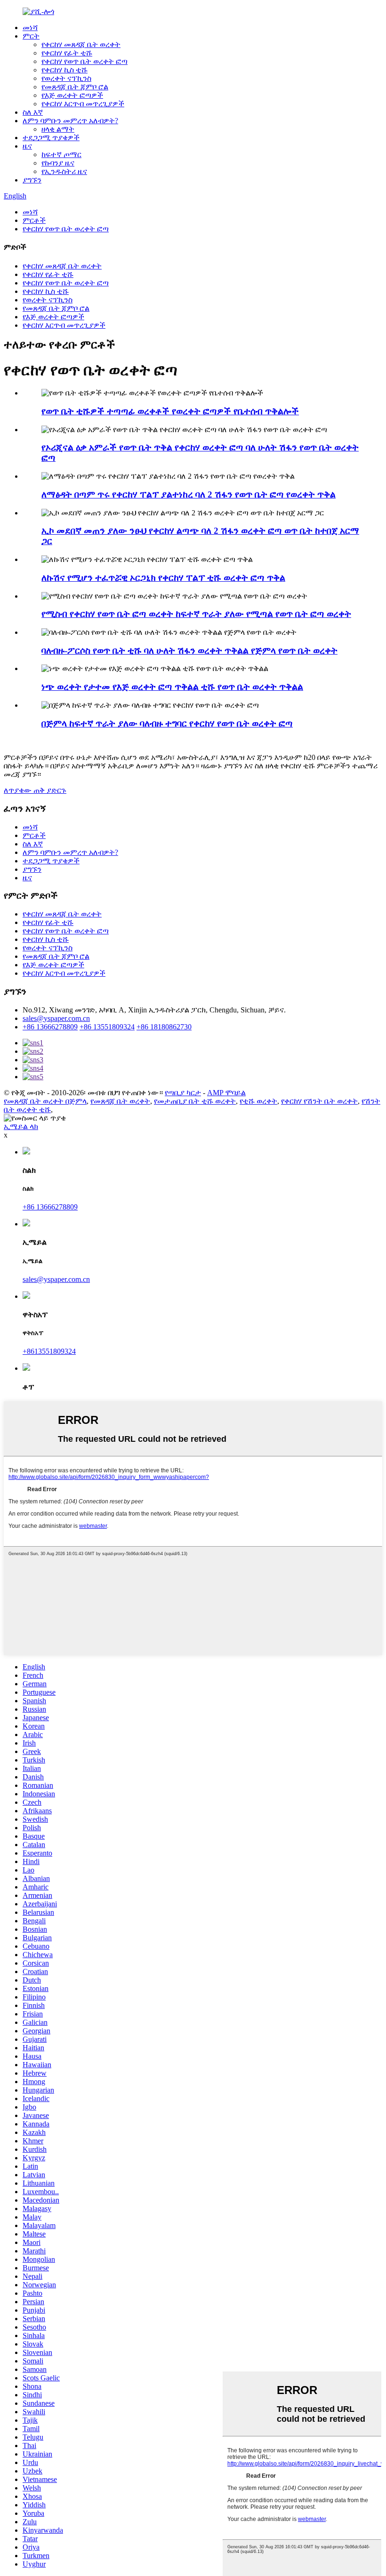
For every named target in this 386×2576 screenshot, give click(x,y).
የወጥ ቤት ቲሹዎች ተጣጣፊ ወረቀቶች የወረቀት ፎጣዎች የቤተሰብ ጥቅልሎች (170, 411)
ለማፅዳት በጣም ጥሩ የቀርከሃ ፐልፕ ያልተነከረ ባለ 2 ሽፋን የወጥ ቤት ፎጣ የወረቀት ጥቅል (189, 494)
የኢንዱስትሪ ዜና (64, 171)
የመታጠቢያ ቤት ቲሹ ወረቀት (195, 1101)
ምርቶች (34, 220)
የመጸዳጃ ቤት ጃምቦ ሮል (75, 87)
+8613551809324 (49, 1351)
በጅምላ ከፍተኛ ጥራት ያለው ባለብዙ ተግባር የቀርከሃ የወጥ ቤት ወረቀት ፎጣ (167, 723)
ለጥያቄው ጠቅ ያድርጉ (35, 790)
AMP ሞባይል (226, 1093)
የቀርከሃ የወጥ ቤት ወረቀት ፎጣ (84, 61)
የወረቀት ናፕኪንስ (66, 78)
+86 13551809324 (107, 1027)
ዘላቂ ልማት (58, 129)
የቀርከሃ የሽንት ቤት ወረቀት (319, 1101)
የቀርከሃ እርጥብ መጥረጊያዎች (83, 104)
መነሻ (30, 28)
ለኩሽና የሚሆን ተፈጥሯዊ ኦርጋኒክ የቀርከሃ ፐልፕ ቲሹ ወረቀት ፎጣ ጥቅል (163, 578)
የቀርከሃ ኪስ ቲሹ (64, 70)
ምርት (31, 36)
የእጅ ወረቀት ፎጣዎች (72, 95)
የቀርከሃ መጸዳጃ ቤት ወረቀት (81, 44)
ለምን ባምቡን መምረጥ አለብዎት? (70, 121)
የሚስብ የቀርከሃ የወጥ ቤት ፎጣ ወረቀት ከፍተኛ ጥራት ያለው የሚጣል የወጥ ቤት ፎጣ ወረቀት (196, 614)
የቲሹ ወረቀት (258, 1101)
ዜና (27, 146)
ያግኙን (32, 180)
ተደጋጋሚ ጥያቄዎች (51, 138)
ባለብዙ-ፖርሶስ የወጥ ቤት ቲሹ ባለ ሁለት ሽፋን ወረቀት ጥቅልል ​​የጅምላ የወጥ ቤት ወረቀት (189, 651)
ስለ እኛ (33, 112)
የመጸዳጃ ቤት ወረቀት (120, 1101)
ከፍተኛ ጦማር (61, 154)
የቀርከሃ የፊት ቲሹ (67, 53)
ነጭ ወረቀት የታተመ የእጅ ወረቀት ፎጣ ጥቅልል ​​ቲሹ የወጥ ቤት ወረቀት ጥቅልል (172, 687)
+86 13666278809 (50, 1027)
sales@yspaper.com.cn (56, 1018)
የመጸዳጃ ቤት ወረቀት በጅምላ (45, 1101)
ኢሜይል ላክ (21, 1126)
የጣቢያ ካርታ (183, 1093)
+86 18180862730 (164, 1027)
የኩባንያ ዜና (58, 163)
